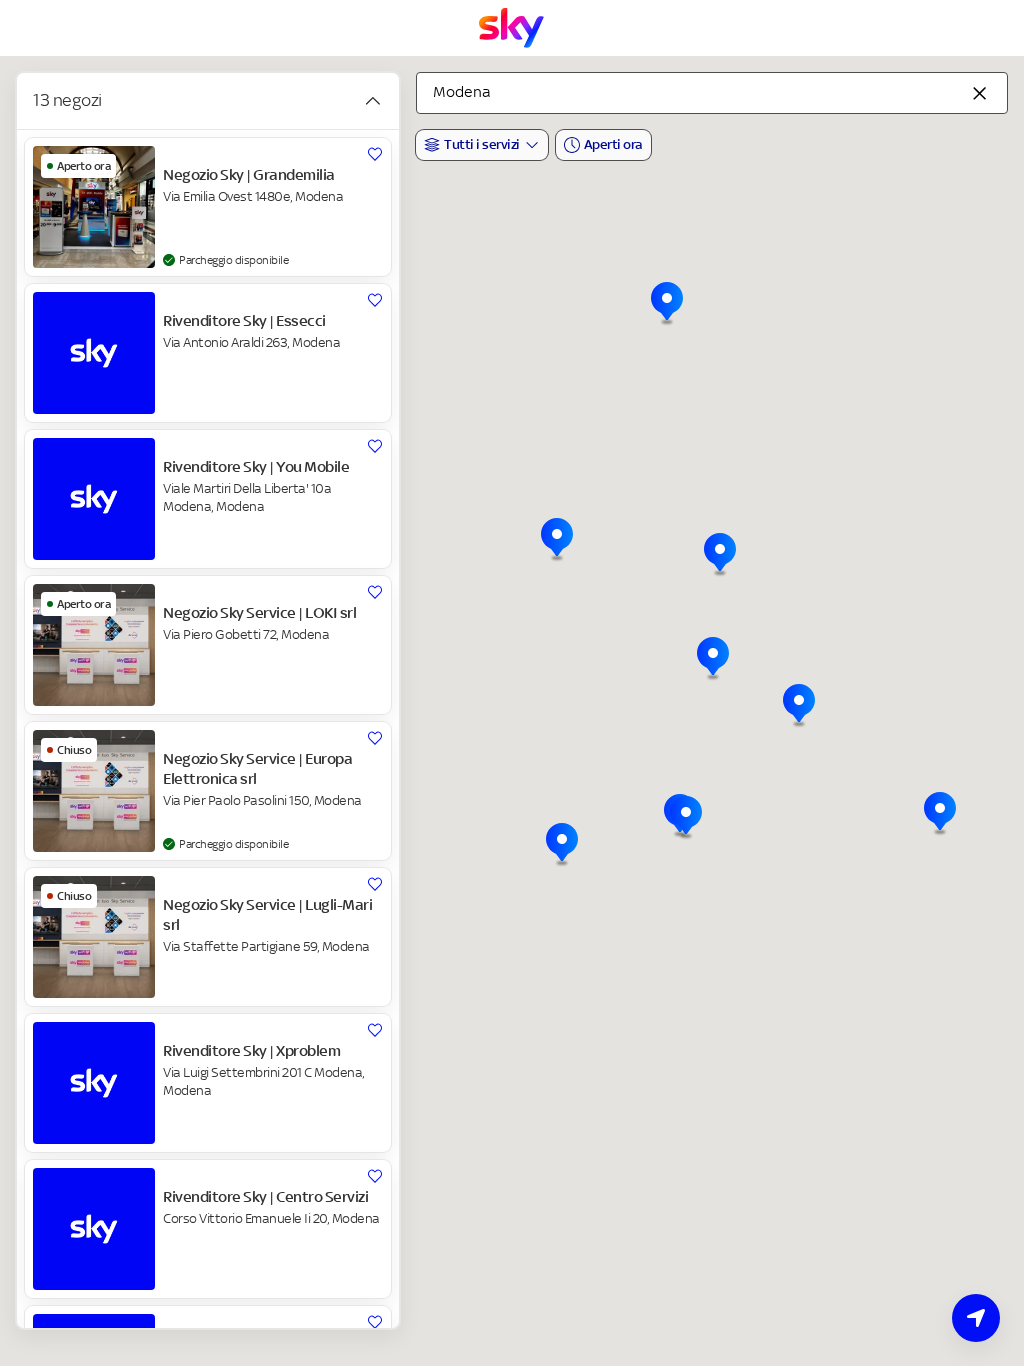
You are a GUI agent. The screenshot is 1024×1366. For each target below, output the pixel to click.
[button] (940, 814)
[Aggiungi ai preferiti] (375, 154)
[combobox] (712, 93)
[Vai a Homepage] (511, 28)
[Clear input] (980, 93)
